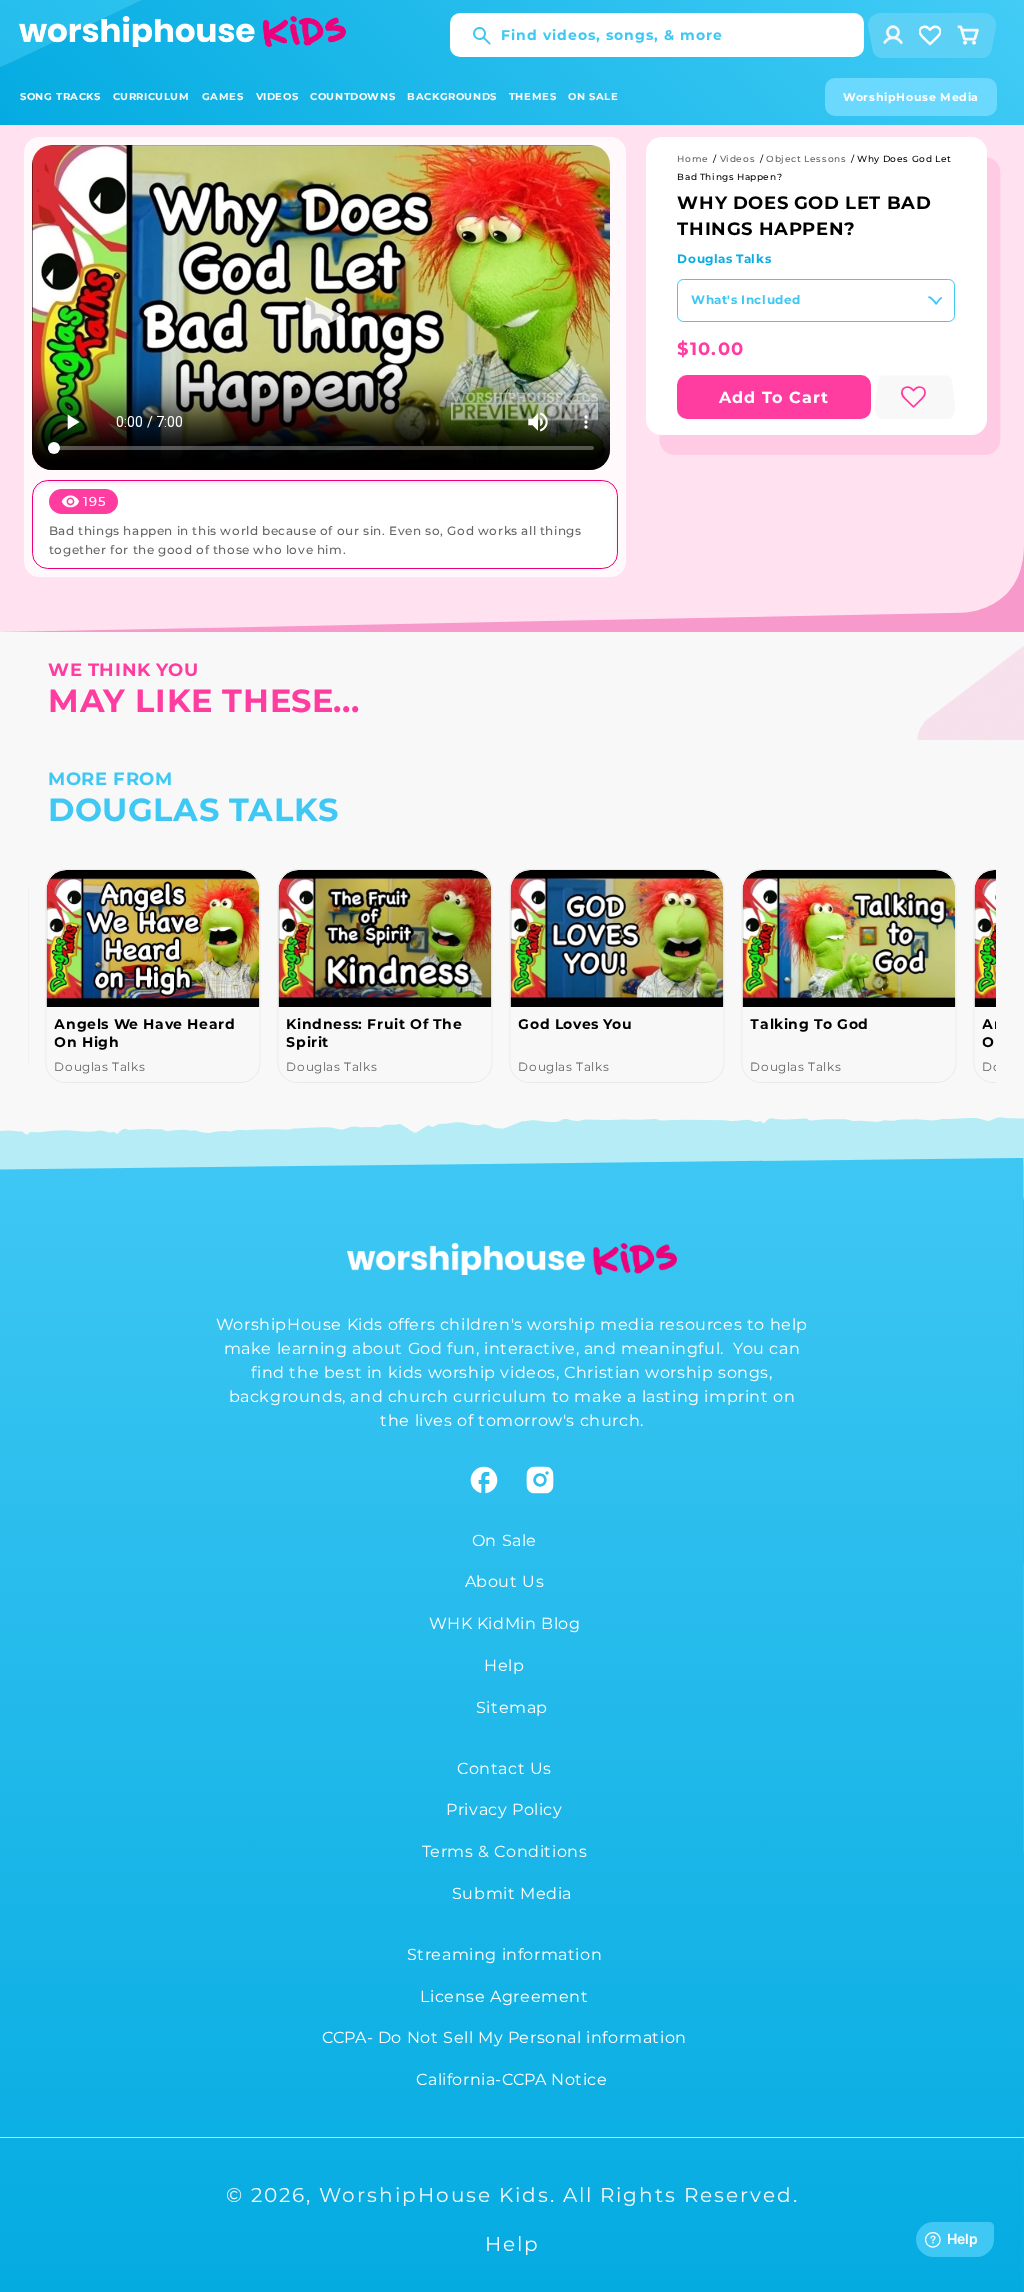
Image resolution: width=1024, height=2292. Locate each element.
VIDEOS (277, 96)
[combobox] (657, 35)
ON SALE (593, 96)
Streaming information (505, 1954)
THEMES (533, 96)
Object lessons (806, 158)
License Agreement (504, 1996)
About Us (505, 1581)
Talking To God (809, 1024)
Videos (738, 158)
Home (692, 158)
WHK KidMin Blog (505, 1623)
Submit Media (512, 1893)
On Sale (504, 1540)
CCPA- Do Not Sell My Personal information (504, 2037)
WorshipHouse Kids (434, 2195)
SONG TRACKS (60, 96)
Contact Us (504, 1768)
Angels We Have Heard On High (144, 1033)
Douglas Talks (724, 258)
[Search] (472, 36)
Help (504, 1665)
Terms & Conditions (505, 1851)
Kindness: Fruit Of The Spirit (374, 1033)
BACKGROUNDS (452, 96)
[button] (60, 96)
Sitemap (512, 1707)
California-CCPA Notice (511, 2079)
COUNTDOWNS (352, 96)
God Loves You (575, 1024)
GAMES (223, 96)
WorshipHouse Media (911, 97)
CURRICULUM (151, 96)
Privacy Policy (504, 1809)
